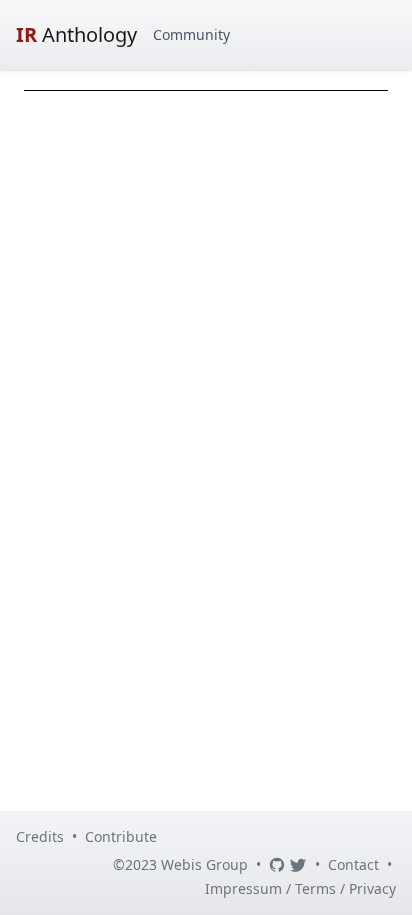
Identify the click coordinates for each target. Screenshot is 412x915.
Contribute (121, 836)
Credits (40, 836)
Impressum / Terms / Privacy (300, 888)
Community (191, 34)
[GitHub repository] (277, 865)
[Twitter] (298, 865)
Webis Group (204, 864)
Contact (353, 864)
